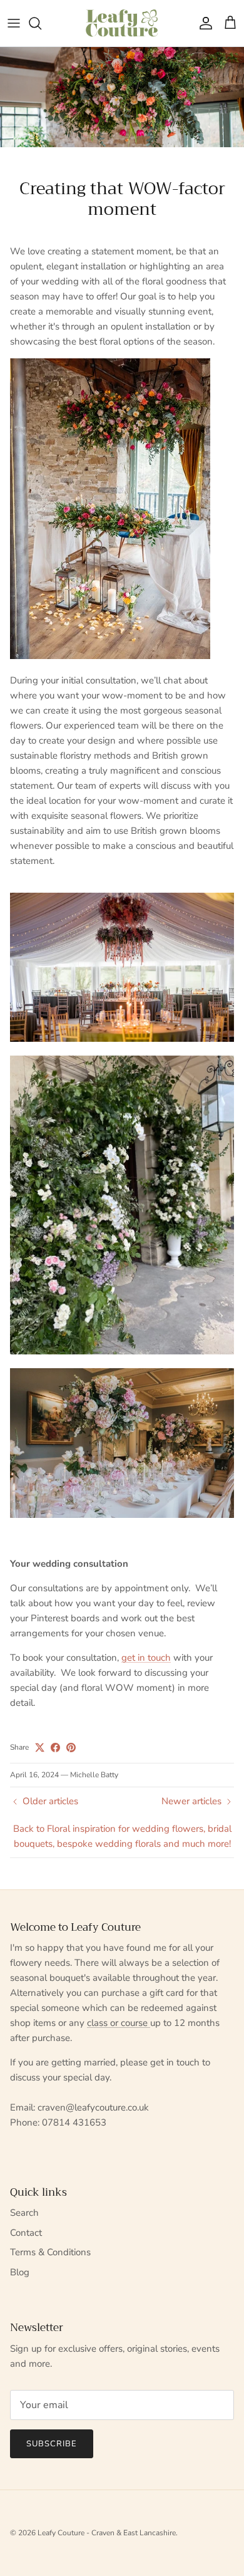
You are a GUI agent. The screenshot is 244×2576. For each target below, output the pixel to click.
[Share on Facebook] (55, 1748)
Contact (26, 2233)
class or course (119, 2023)
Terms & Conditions (50, 2252)
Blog (20, 2272)
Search (24, 2213)
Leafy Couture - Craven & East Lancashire (107, 2533)
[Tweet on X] (40, 1748)
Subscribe (52, 2444)
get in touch (146, 1658)
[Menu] (14, 23)
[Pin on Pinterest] (71, 1748)
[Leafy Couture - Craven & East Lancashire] (122, 23)
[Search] (41, 23)
